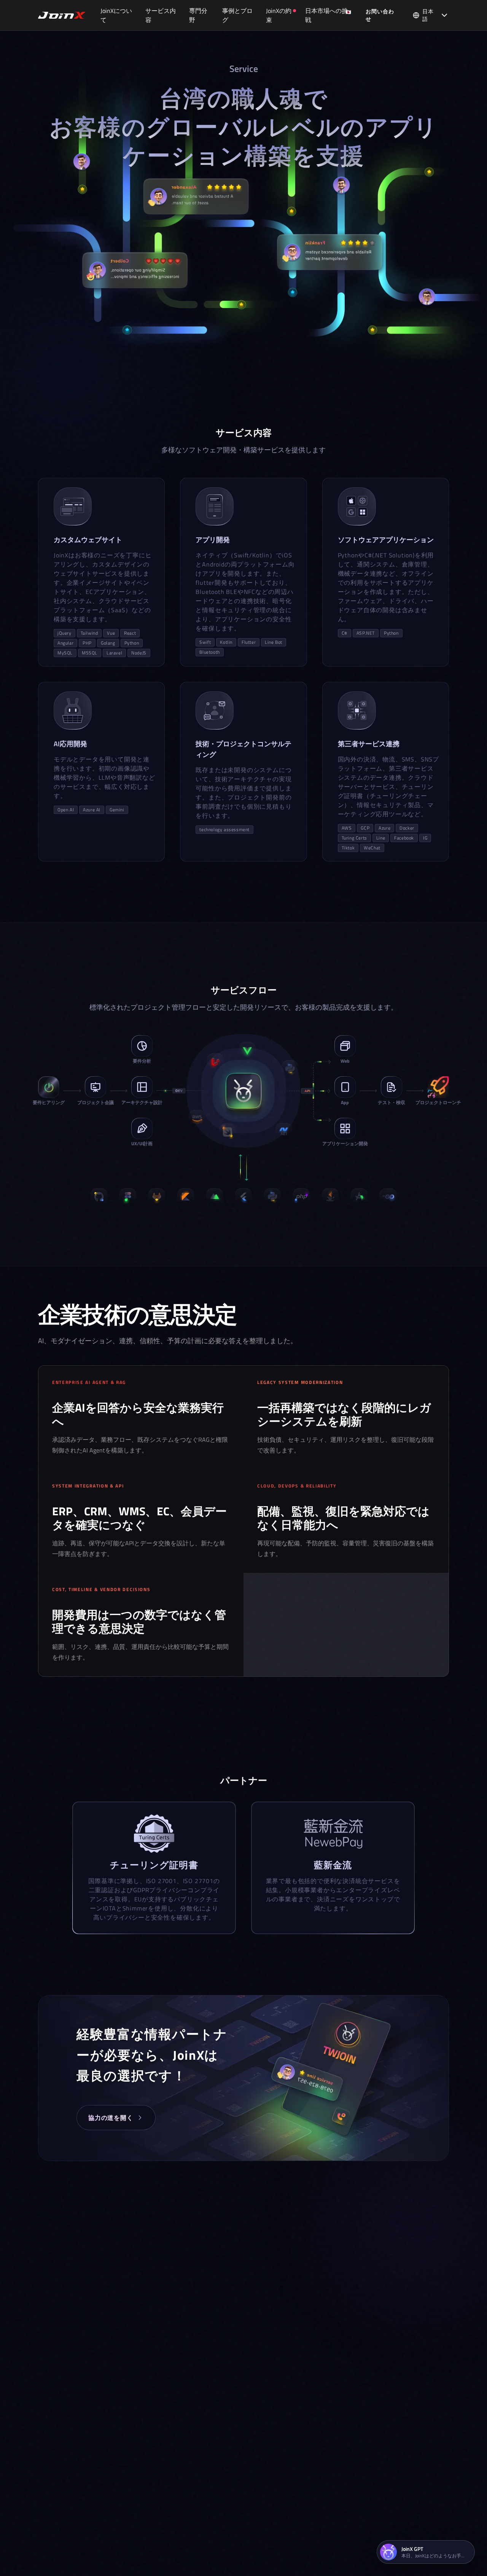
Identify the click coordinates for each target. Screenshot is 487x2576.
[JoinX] (62, 15)
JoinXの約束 (279, 15)
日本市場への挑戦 (326, 15)
